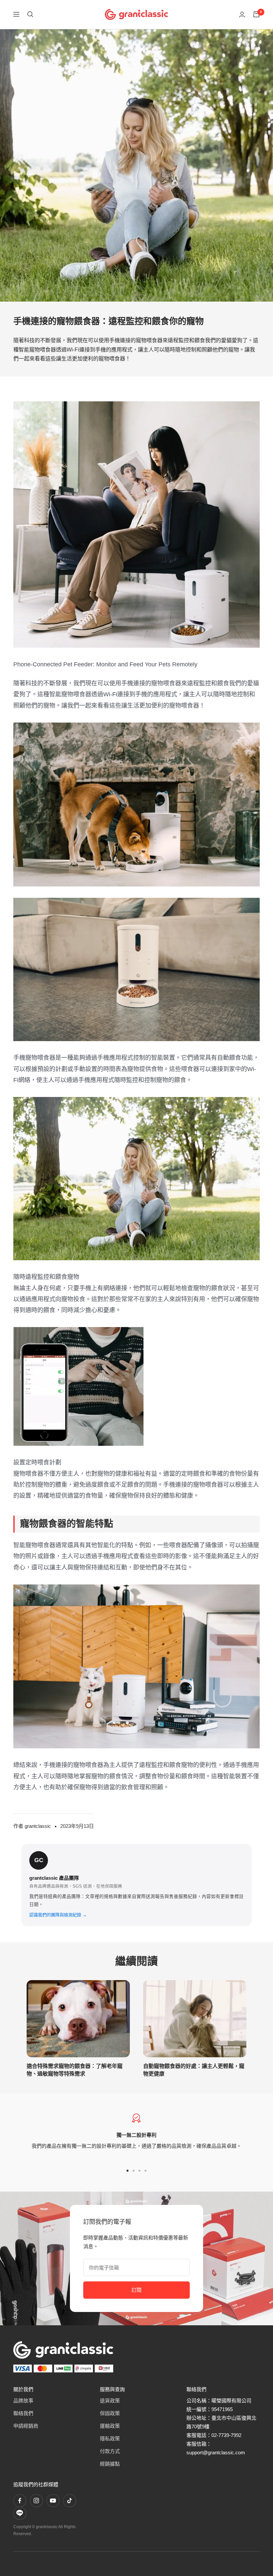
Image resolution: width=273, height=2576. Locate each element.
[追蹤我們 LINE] (20, 2513)
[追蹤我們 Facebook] (20, 2501)
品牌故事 (23, 2401)
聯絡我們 (23, 2413)
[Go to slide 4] (145, 2171)
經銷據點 (110, 2464)
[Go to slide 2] (134, 2171)
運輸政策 (110, 2426)
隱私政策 (110, 2439)
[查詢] (30, 14)
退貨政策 (110, 2401)
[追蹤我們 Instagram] (36, 2501)
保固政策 (110, 2413)
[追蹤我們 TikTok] (70, 2501)
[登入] (242, 14)
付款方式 (110, 2451)
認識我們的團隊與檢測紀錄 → (58, 1915)
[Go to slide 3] (139, 2171)
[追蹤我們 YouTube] (53, 2501)
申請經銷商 (26, 2426)
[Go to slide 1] (128, 2171)
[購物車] (256, 14)
